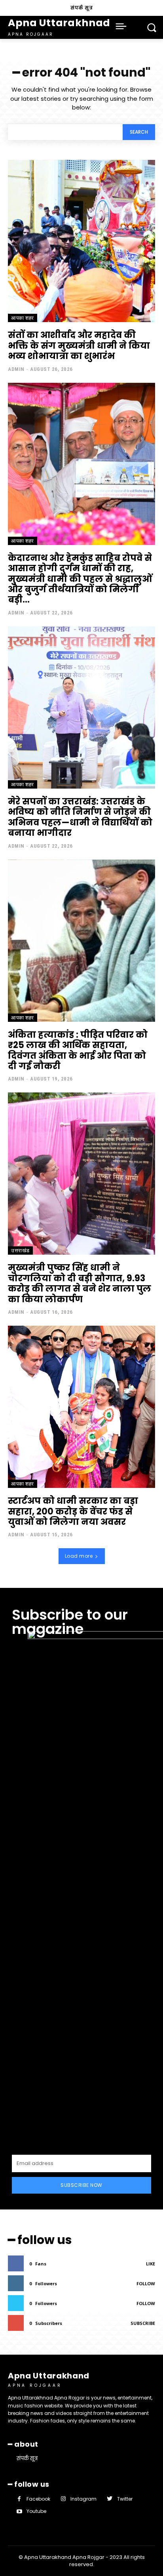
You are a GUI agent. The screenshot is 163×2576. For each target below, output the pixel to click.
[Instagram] (63, 2499)
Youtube (36, 2511)
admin (16, 369)
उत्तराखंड (20, 1251)
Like (151, 2264)
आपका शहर (23, 318)
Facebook (38, 2499)
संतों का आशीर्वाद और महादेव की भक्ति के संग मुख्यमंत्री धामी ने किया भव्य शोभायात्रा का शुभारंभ (79, 346)
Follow (146, 2283)
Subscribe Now (81, 2185)
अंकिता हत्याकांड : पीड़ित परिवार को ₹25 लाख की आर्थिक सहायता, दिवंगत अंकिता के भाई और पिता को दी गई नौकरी (78, 1050)
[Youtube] (19, 2512)
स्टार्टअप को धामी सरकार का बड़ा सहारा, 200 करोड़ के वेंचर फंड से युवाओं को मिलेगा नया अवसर (73, 1511)
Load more (79, 1556)
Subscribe (143, 2323)
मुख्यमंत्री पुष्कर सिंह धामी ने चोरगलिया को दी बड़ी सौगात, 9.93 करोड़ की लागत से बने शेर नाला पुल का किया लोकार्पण (80, 1283)
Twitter (125, 2499)
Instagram (83, 2499)
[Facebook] (19, 2499)
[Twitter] (109, 2499)
